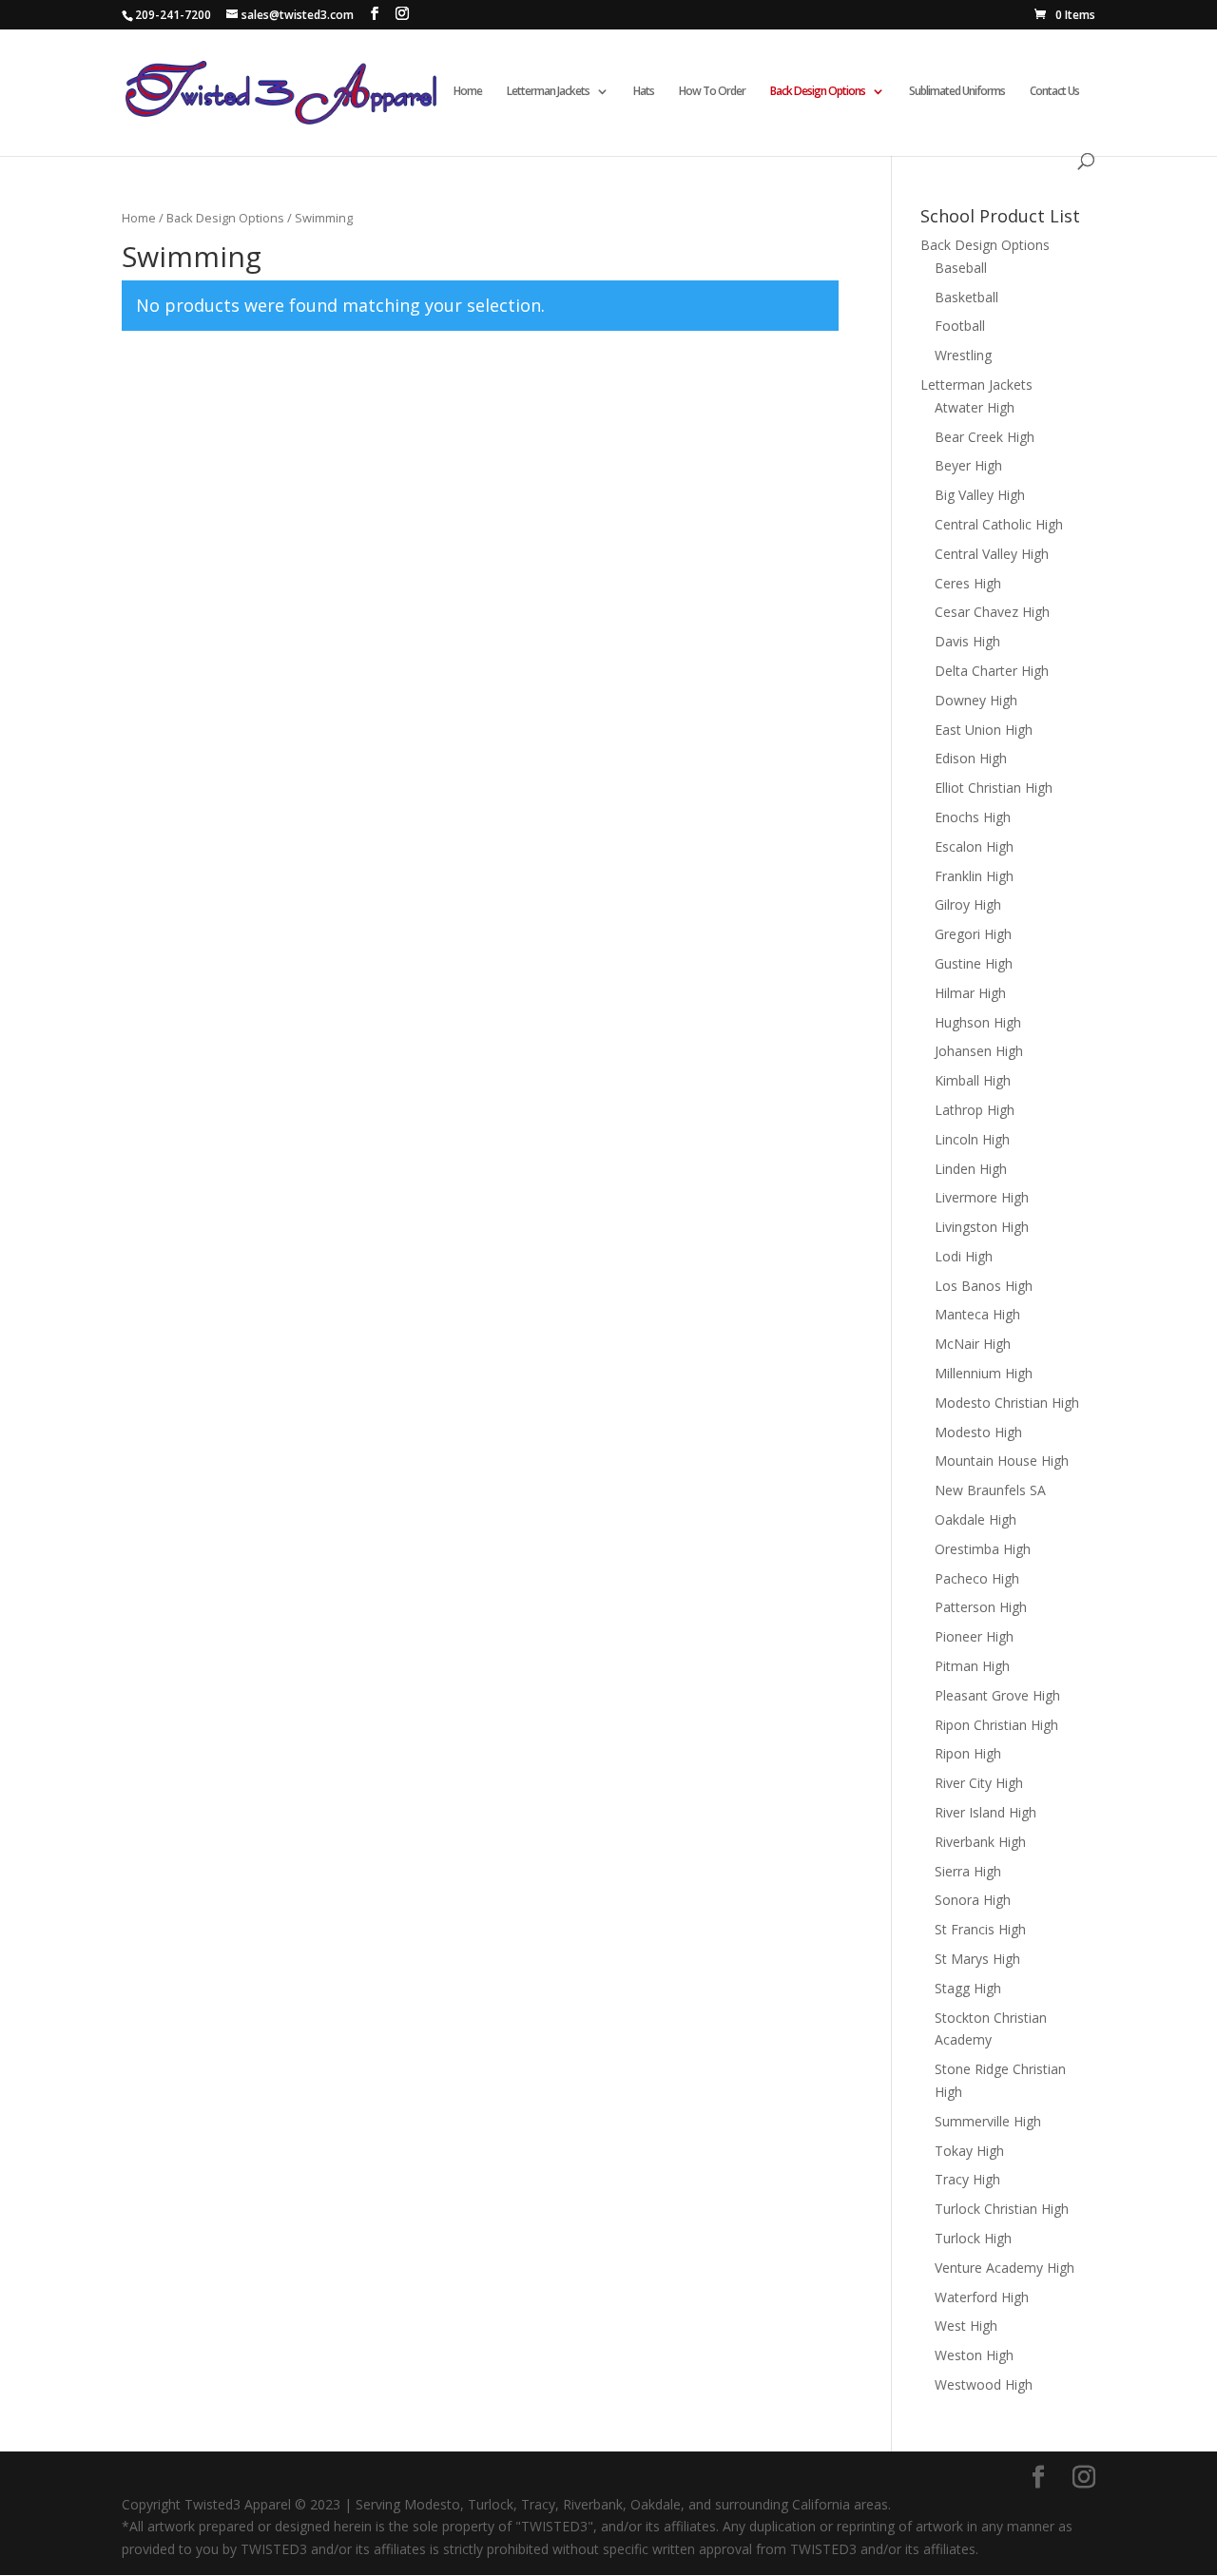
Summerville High (988, 2121)
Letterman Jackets (976, 384)
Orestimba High (983, 1549)
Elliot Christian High (994, 788)
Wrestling (963, 355)
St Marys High (977, 1959)
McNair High (973, 1344)
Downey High (976, 700)
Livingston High (982, 1227)
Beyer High (968, 465)
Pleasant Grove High (997, 1695)
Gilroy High (968, 904)
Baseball (961, 268)
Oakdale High (976, 1519)
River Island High (985, 1812)
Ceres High (968, 583)
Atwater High (975, 407)
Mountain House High (1002, 1461)
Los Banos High (984, 1286)
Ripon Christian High (996, 1725)
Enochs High (973, 817)
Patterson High (981, 1607)
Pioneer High (974, 1636)
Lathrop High (975, 1110)
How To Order (712, 92)
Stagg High (968, 1988)
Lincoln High (972, 1139)
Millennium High (984, 1373)
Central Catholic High (999, 524)
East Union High (984, 730)
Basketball (966, 297)
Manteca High (977, 1314)
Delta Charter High (992, 671)
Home (468, 92)
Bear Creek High (985, 437)
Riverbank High (980, 1842)
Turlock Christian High (1002, 2209)
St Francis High (980, 1929)
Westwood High (984, 2384)
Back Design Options (818, 92)
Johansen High (979, 1051)
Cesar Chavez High (992, 612)
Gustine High (974, 963)
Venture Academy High (1005, 2268)
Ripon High (968, 1753)
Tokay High (969, 2151)
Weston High (974, 2355)
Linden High (971, 1169)
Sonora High (973, 1900)
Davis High (967, 641)
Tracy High (967, 2179)
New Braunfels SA (990, 1490)
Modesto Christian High (1007, 1403)
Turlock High (973, 2238)
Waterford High (982, 2297)
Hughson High (978, 1022)
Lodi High (964, 1256)
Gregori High (973, 934)
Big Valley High (980, 495)
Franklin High (974, 876)
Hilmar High (970, 993)
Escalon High (974, 846)
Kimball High (973, 1080)
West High (966, 2326)
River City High (979, 1783)
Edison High (971, 758)
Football (960, 326)
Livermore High (982, 1197)
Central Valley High (992, 554)
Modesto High (978, 1432)
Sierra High (968, 1871)
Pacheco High (977, 1578)
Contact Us (1054, 92)
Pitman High (972, 1666)
